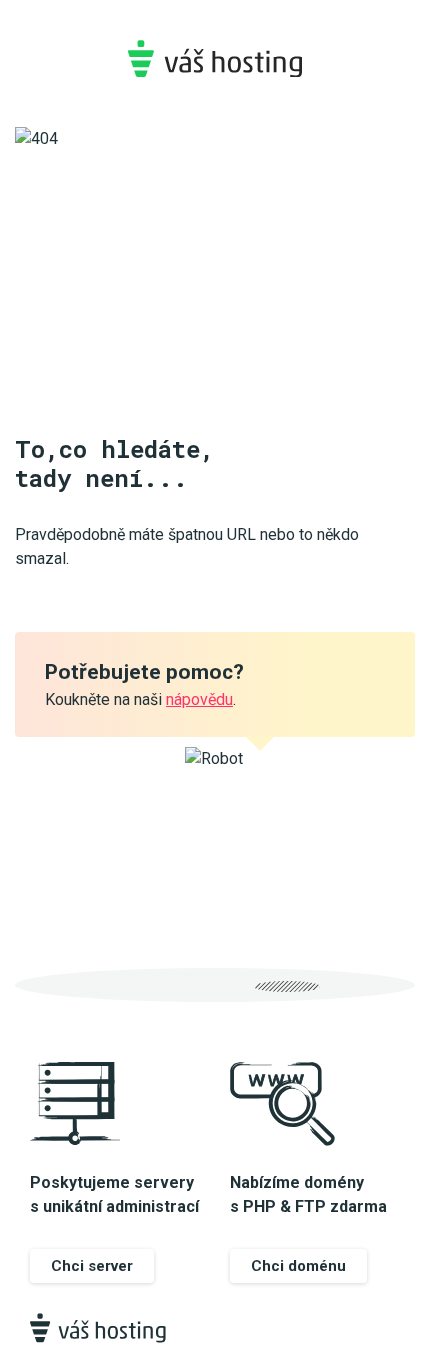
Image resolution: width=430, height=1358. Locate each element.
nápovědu (199, 699)
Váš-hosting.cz (215, 58)
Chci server (92, 1266)
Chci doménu (298, 1266)
